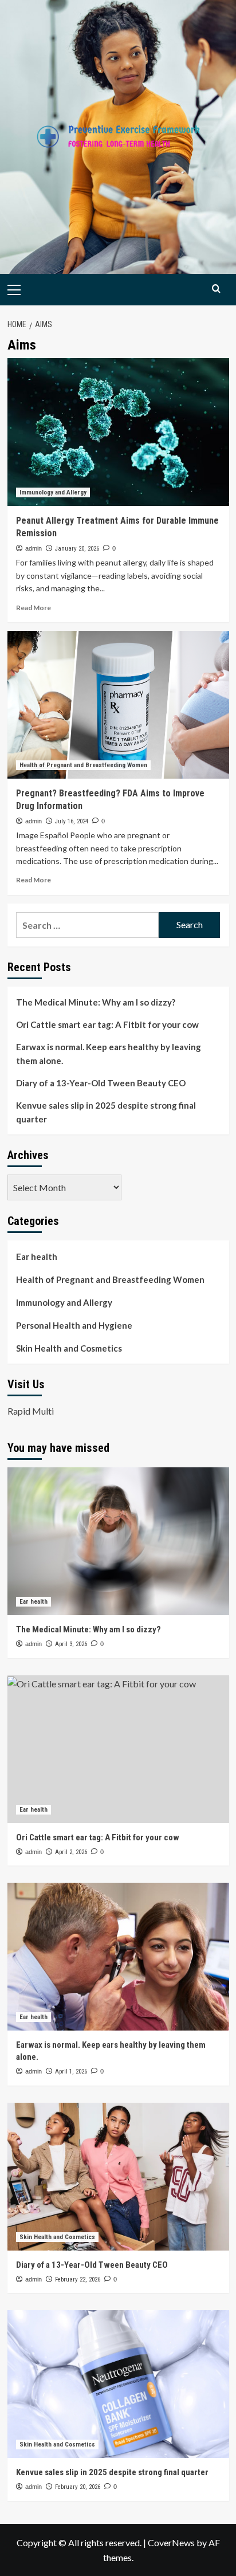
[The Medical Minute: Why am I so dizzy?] (118, 1541)
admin (34, 548)
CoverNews (171, 2542)
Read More (34, 608)
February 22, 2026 (78, 2279)
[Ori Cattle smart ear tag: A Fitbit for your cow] (118, 1749)
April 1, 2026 (71, 2072)
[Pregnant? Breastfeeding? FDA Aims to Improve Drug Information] (118, 705)
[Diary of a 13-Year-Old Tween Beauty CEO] (118, 2177)
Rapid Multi (31, 1411)
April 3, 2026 (71, 1644)
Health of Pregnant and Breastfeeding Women (83, 765)
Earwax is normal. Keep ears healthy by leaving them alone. (109, 1054)
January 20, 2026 (77, 549)
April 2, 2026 (71, 1852)
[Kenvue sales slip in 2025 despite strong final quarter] (118, 2384)
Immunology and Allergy (53, 492)
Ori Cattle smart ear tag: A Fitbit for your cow (107, 1024)
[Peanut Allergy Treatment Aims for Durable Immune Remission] (118, 432)
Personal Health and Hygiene (74, 1325)
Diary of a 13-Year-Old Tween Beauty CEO (101, 1083)
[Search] (216, 288)
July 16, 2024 (72, 821)
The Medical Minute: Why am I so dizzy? (96, 1002)
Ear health (37, 1256)
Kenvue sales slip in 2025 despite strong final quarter (106, 1112)
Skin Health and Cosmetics (69, 1348)
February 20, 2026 (78, 2487)
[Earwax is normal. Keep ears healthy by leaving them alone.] (118, 1957)
